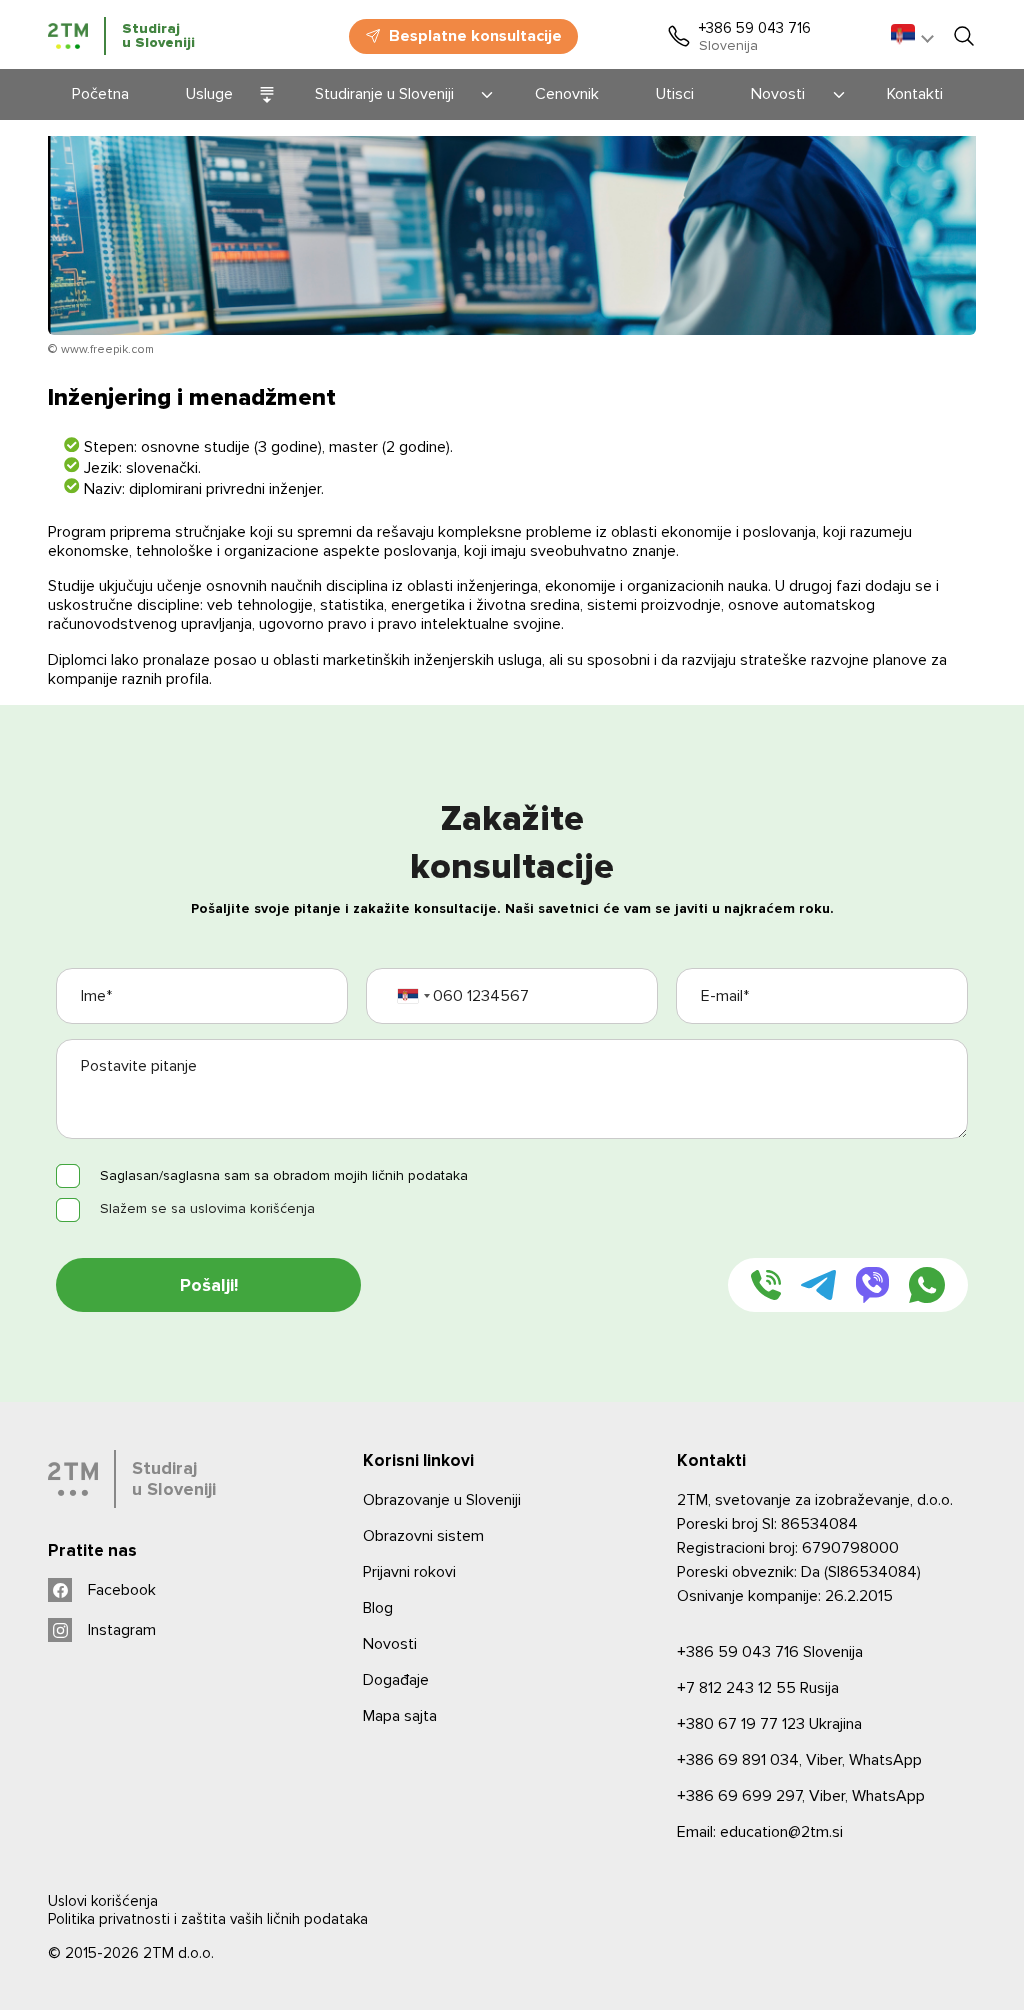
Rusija (758, 1688)
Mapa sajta (400, 1716)
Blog (378, 1608)
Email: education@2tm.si (760, 1832)
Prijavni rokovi (409, 1572)
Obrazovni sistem (423, 1536)
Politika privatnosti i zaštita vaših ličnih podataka (208, 1919)
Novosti (390, 1644)
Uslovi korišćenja (103, 1901)
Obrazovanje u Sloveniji (442, 1500)
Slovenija (770, 1652)
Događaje (396, 1680)
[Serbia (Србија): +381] (413, 996)
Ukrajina (769, 1724)
